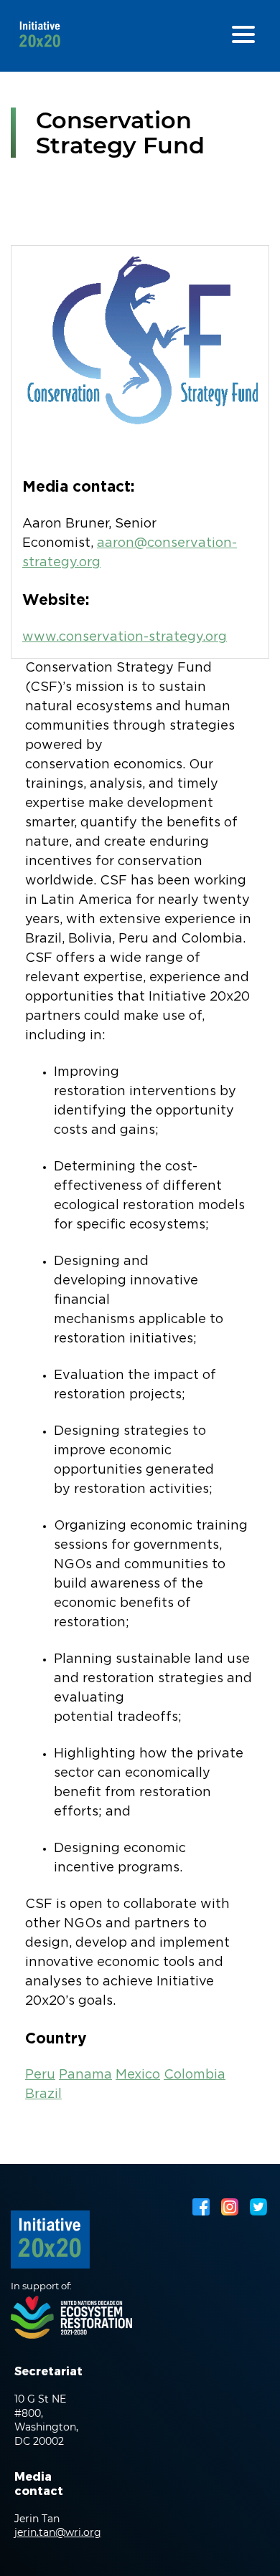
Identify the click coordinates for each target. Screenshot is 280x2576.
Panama (85, 2075)
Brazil (43, 2094)
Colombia (195, 2075)
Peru (40, 2075)
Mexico (138, 2075)
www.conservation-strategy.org (125, 637)
